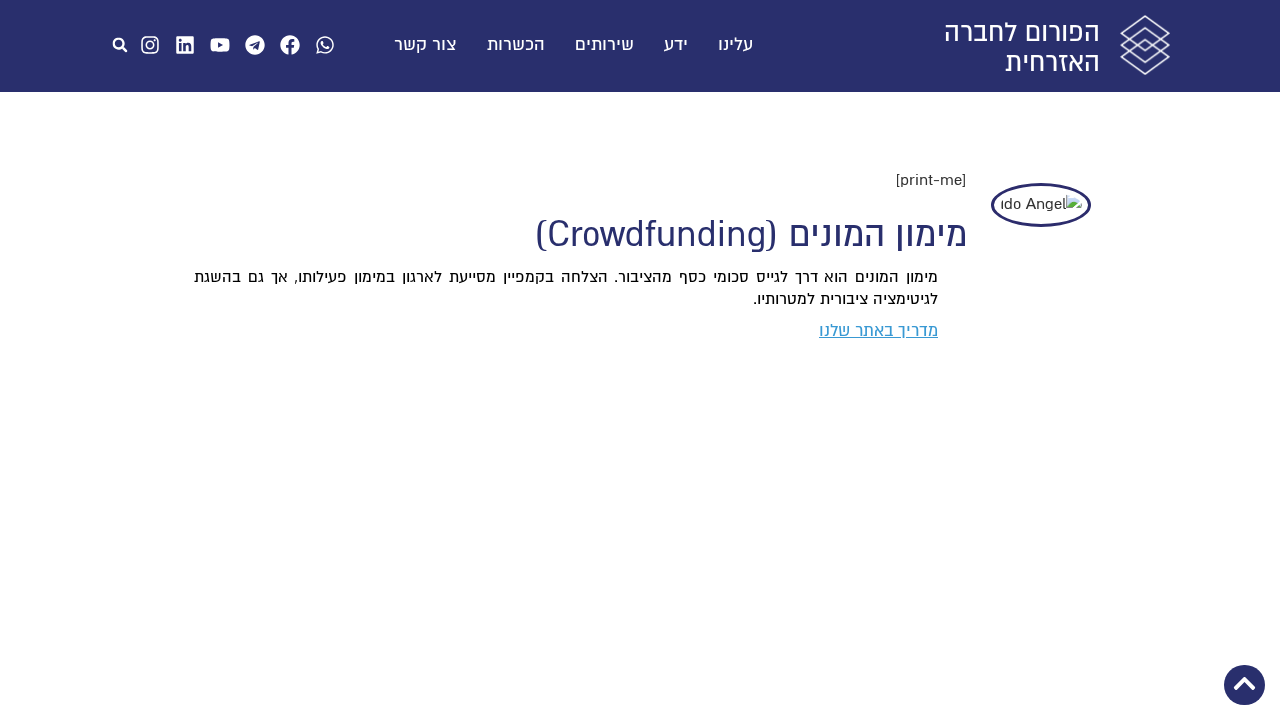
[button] (120, 45)
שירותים (604, 45)
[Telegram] (255, 45)
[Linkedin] (185, 45)
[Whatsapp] (325, 45)
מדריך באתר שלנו (878, 331)
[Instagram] (150, 45)
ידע (676, 45)
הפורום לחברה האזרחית (1022, 48)
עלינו (735, 45)
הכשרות (516, 45)
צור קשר (425, 45)
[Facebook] (290, 45)
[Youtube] (220, 45)
